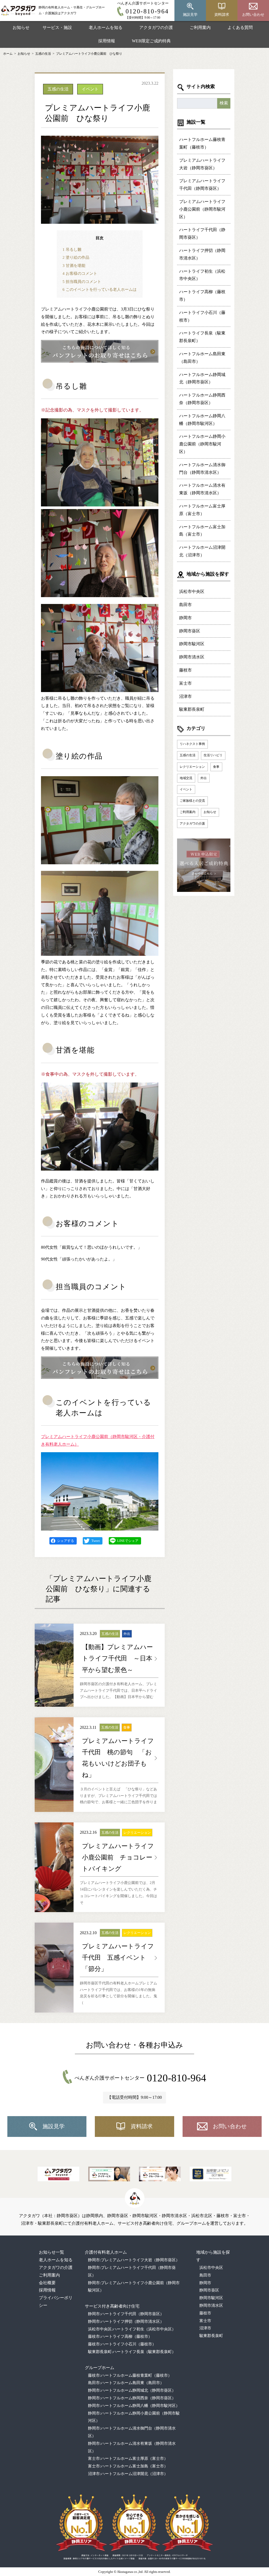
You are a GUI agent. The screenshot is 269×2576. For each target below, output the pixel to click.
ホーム (8, 54)
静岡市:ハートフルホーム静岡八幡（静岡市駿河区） (134, 2406)
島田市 (185, 605)
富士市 (185, 683)
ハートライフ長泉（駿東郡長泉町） (202, 337)
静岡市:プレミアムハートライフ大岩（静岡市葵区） (134, 2260)
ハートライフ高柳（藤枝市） (202, 296)
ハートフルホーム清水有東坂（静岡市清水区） (202, 489)
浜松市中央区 (192, 591)
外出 (204, 778)
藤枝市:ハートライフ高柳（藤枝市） (120, 2336)
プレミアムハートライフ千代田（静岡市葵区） (202, 185)
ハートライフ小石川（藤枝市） (202, 316)
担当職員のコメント (82, 281)
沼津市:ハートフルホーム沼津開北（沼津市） (128, 2474)
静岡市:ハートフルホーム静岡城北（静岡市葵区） (132, 2390)
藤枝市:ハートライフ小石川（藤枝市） (122, 2344)
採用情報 (107, 41)
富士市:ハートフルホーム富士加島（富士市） (128, 2466)
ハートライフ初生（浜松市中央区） (202, 275)
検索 (224, 103)
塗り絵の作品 (76, 257)
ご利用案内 (200, 27)
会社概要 (47, 2283)
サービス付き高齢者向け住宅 (112, 2306)
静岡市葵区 (190, 631)
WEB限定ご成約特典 (151, 41)
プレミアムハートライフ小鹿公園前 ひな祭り (89, 54)
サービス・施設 (57, 27)
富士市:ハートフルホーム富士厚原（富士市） (128, 2458)
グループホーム (100, 2368)
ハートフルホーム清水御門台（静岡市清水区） (202, 469)
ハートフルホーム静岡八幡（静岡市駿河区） (202, 420)
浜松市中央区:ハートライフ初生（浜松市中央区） (132, 2329)
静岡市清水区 (192, 657)
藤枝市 (185, 670)
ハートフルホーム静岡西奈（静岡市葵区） (202, 399)
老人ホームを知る (106, 27)
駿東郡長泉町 (192, 709)
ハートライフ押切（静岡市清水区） (202, 254)
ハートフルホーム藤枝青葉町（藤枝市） (202, 143)
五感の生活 (43, 54)
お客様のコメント (80, 273)
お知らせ (21, 27)
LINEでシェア (128, 1541)
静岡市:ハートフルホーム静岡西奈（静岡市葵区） (132, 2398)
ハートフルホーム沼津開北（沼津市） (202, 551)
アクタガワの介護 (156, 27)
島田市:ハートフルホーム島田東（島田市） (126, 2383)
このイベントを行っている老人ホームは (100, 289)
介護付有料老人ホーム (106, 2252)
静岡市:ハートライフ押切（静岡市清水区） (126, 2321)
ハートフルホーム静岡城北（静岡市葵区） (202, 378)
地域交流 (186, 778)
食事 (216, 767)
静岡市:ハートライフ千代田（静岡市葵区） (126, 2314)
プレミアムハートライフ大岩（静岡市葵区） (202, 164)
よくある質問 (240, 27)
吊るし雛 (72, 249)
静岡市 (185, 618)
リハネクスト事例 (192, 744)
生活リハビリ (213, 755)
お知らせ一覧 (51, 2252)
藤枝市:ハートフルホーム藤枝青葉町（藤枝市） (130, 2375)
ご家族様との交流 (192, 801)
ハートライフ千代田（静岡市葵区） (202, 233)
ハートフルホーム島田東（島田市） (202, 358)
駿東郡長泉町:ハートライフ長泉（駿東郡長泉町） (132, 2352)
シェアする (66, 1541)
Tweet (96, 1541)
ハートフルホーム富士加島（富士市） (202, 531)
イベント (186, 789)
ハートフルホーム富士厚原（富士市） (202, 510)
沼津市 (185, 696)
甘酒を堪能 (74, 265)
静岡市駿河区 (192, 644)
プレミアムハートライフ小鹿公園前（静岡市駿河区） (202, 209)
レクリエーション (192, 767)
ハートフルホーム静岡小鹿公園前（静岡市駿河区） (202, 444)
